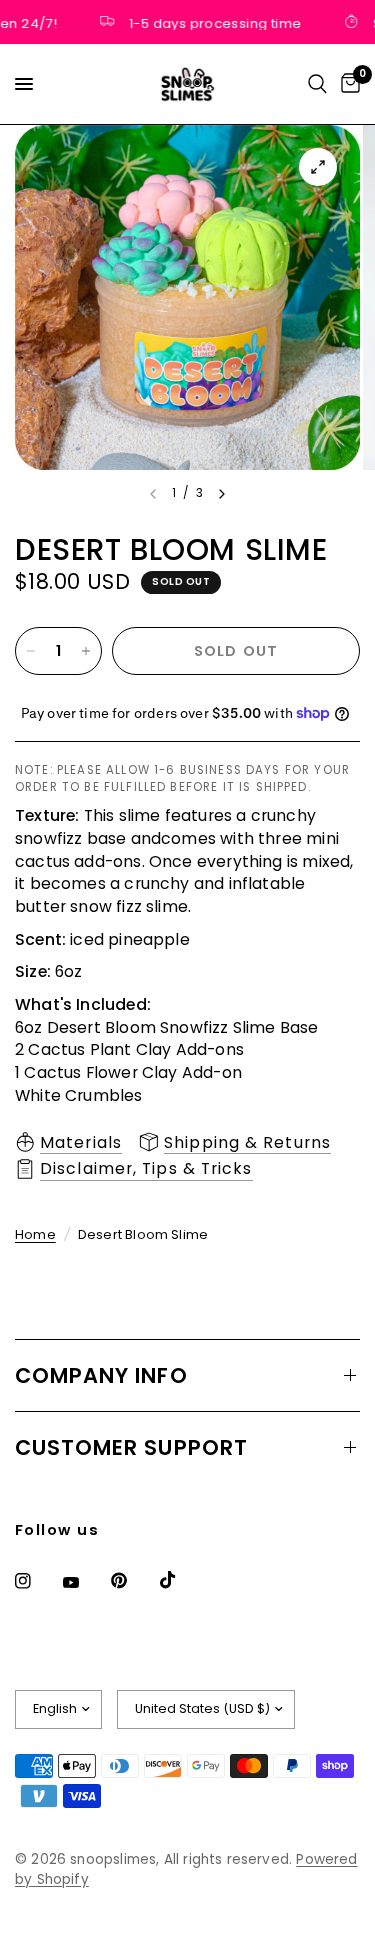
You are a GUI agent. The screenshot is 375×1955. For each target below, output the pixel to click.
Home (35, 1234)
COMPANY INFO (101, 1375)
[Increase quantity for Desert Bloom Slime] (86, 651)
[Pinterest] (133, 1580)
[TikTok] (182, 1580)
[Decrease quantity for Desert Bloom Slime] (31, 651)
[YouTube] (85, 1583)
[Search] (317, 84)
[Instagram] (37, 1581)
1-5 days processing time (210, 22)
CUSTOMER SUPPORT (131, 1447)
